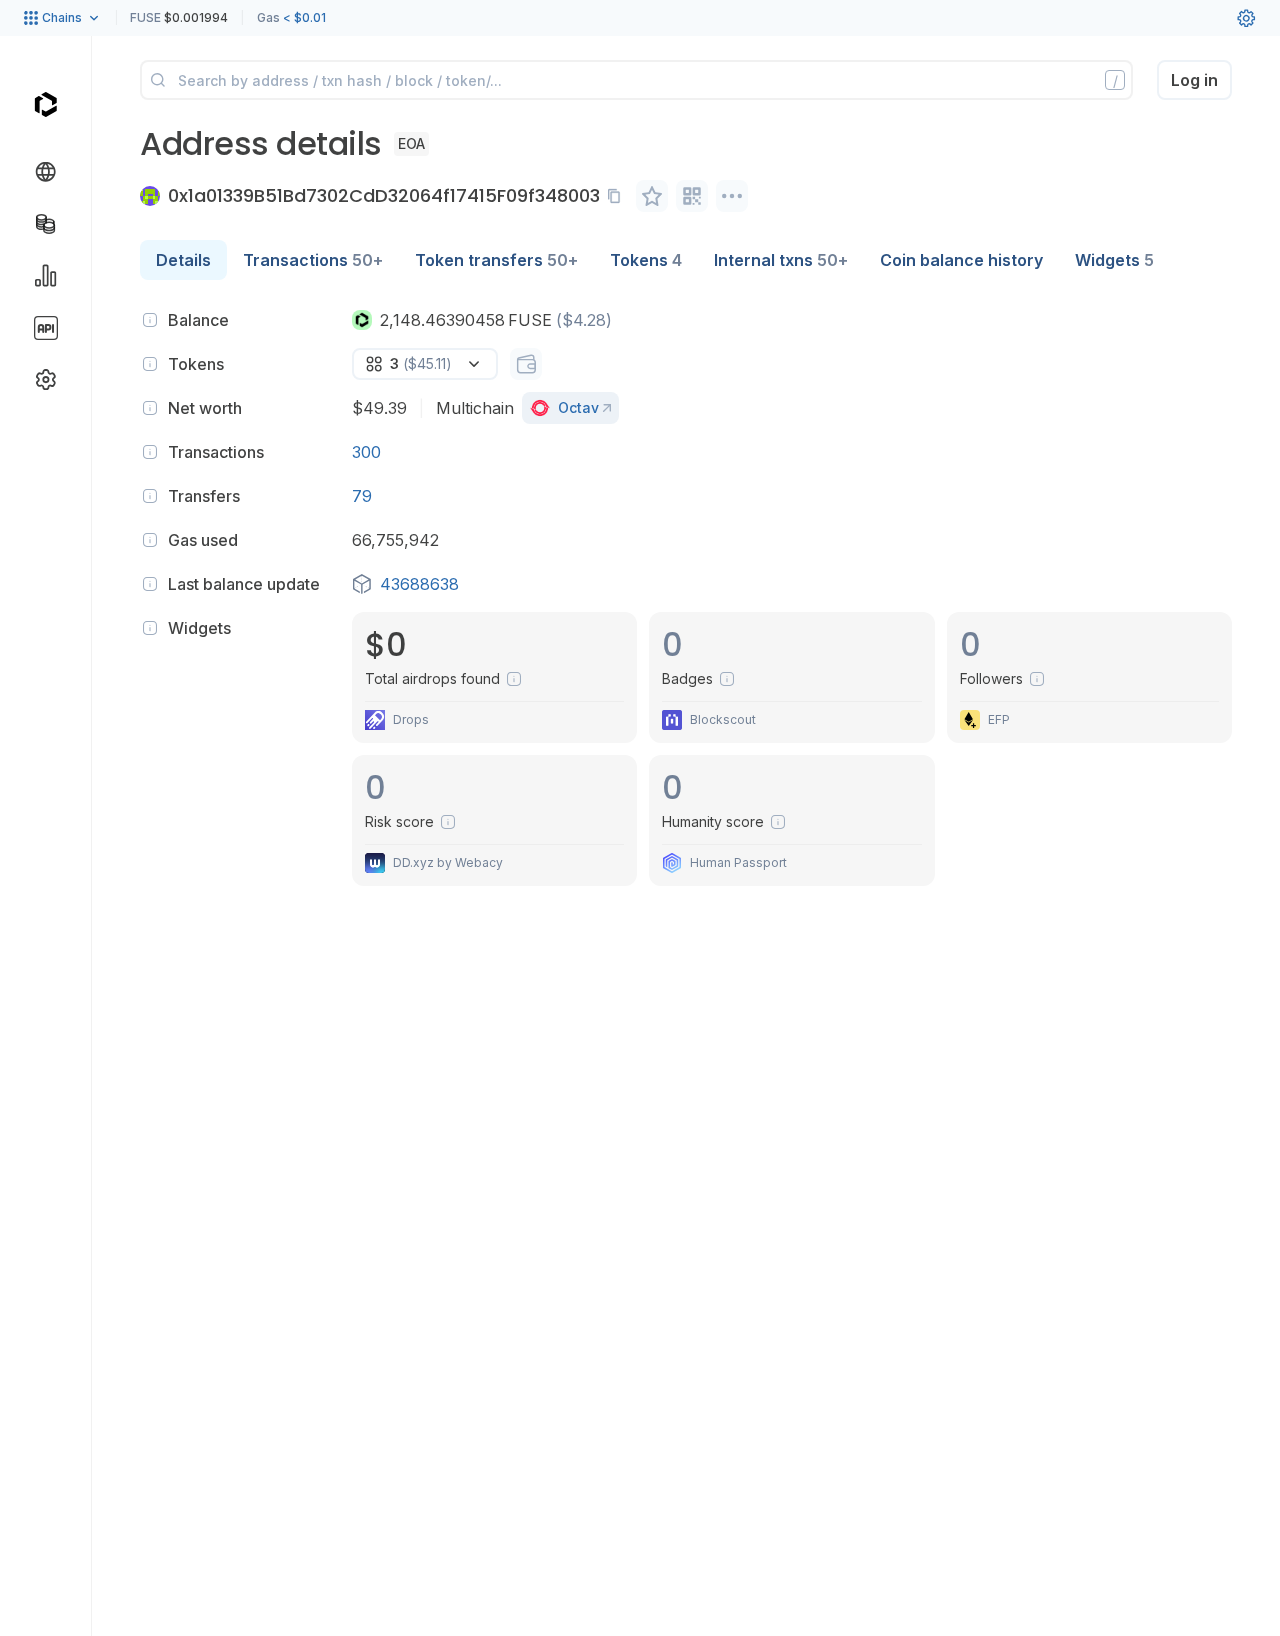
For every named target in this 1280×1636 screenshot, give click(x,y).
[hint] (150, 320)
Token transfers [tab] (496, 260)
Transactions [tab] (313, 260)
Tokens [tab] (646, 260)
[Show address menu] (732, 196)
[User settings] (1246, 18)
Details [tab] (183, 260)
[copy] (618, 196)
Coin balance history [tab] (961, 260)
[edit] (652, 196)
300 (366, 452)
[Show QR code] (692, 196)
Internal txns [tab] (781, 260)
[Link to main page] (45, 104)
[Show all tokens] (526, 364)
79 (362, 496)
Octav (578, 407)
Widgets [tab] (1114, 260)
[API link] (46, 328)
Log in (1194, 80)
